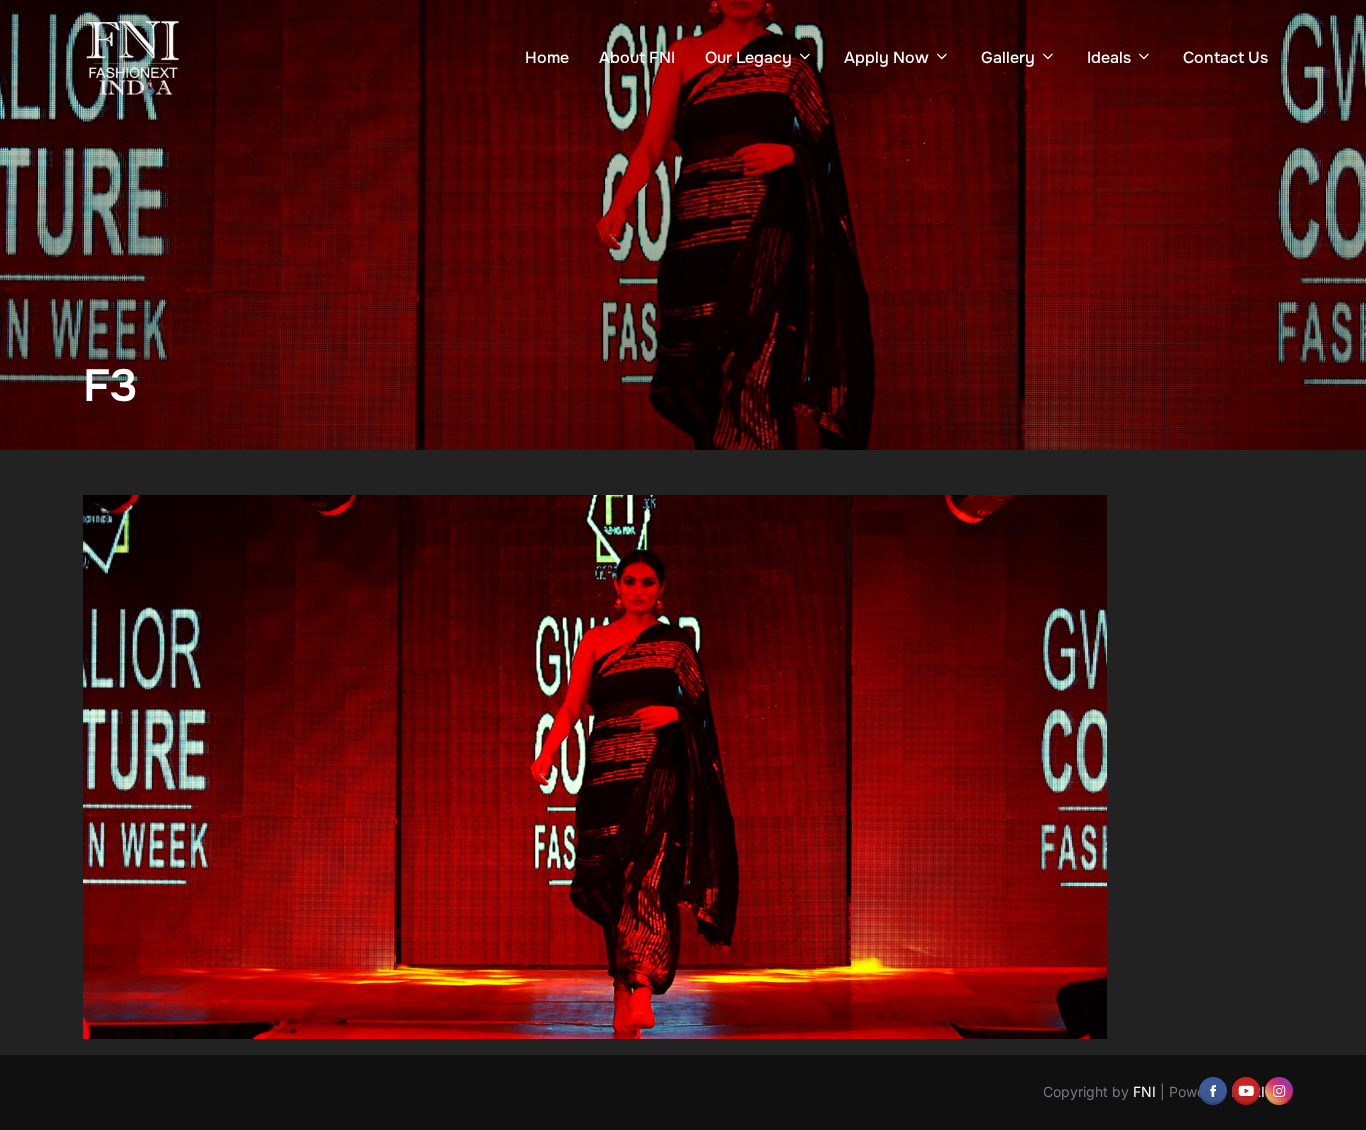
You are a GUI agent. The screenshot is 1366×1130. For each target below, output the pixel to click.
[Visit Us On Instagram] (1278, 1089)
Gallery (1008, 57)
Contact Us (1225, 57)
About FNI (637, 57)
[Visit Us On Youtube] (1245, 1089)
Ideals (1109, 57)
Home (547, 57)
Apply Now (886, 57)
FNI (1144, 1091)
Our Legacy (748, 57)
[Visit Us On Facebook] (1212, 1089)
